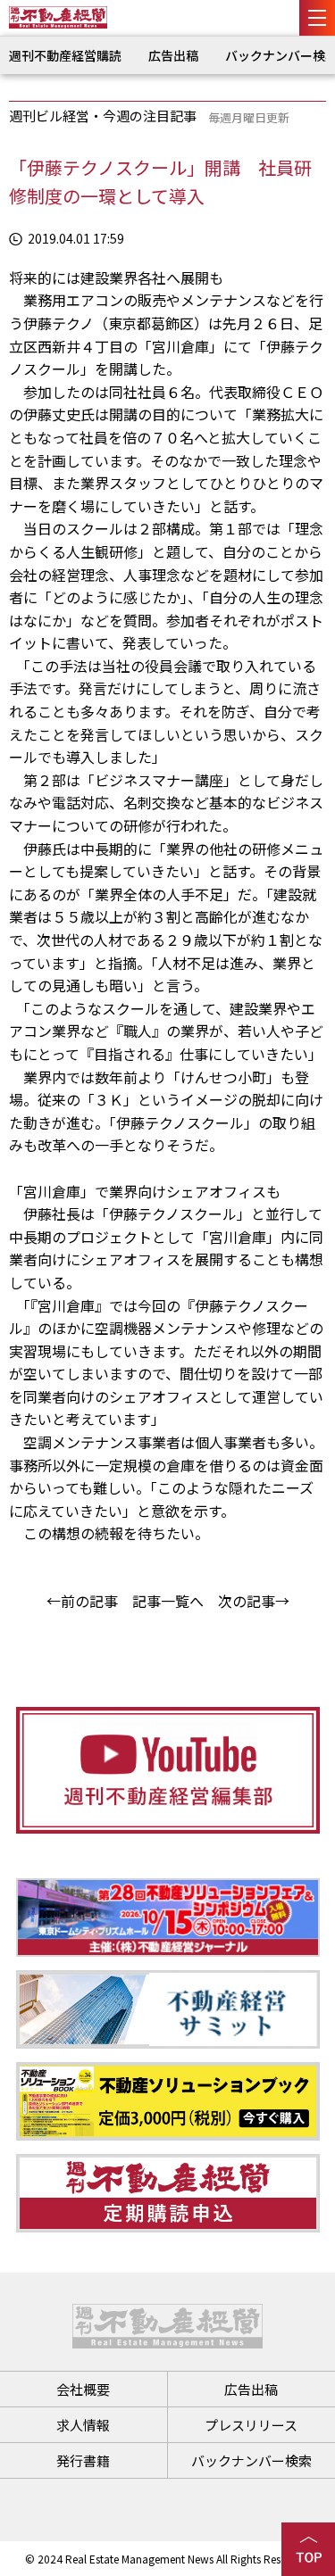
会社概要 (83, 2389)
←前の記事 (82, 1601)
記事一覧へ (168, 1601)
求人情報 (83, 2425)
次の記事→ (254, 1601)
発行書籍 (83, 2460)
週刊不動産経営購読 (65, 55)
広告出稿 (173, 55)
